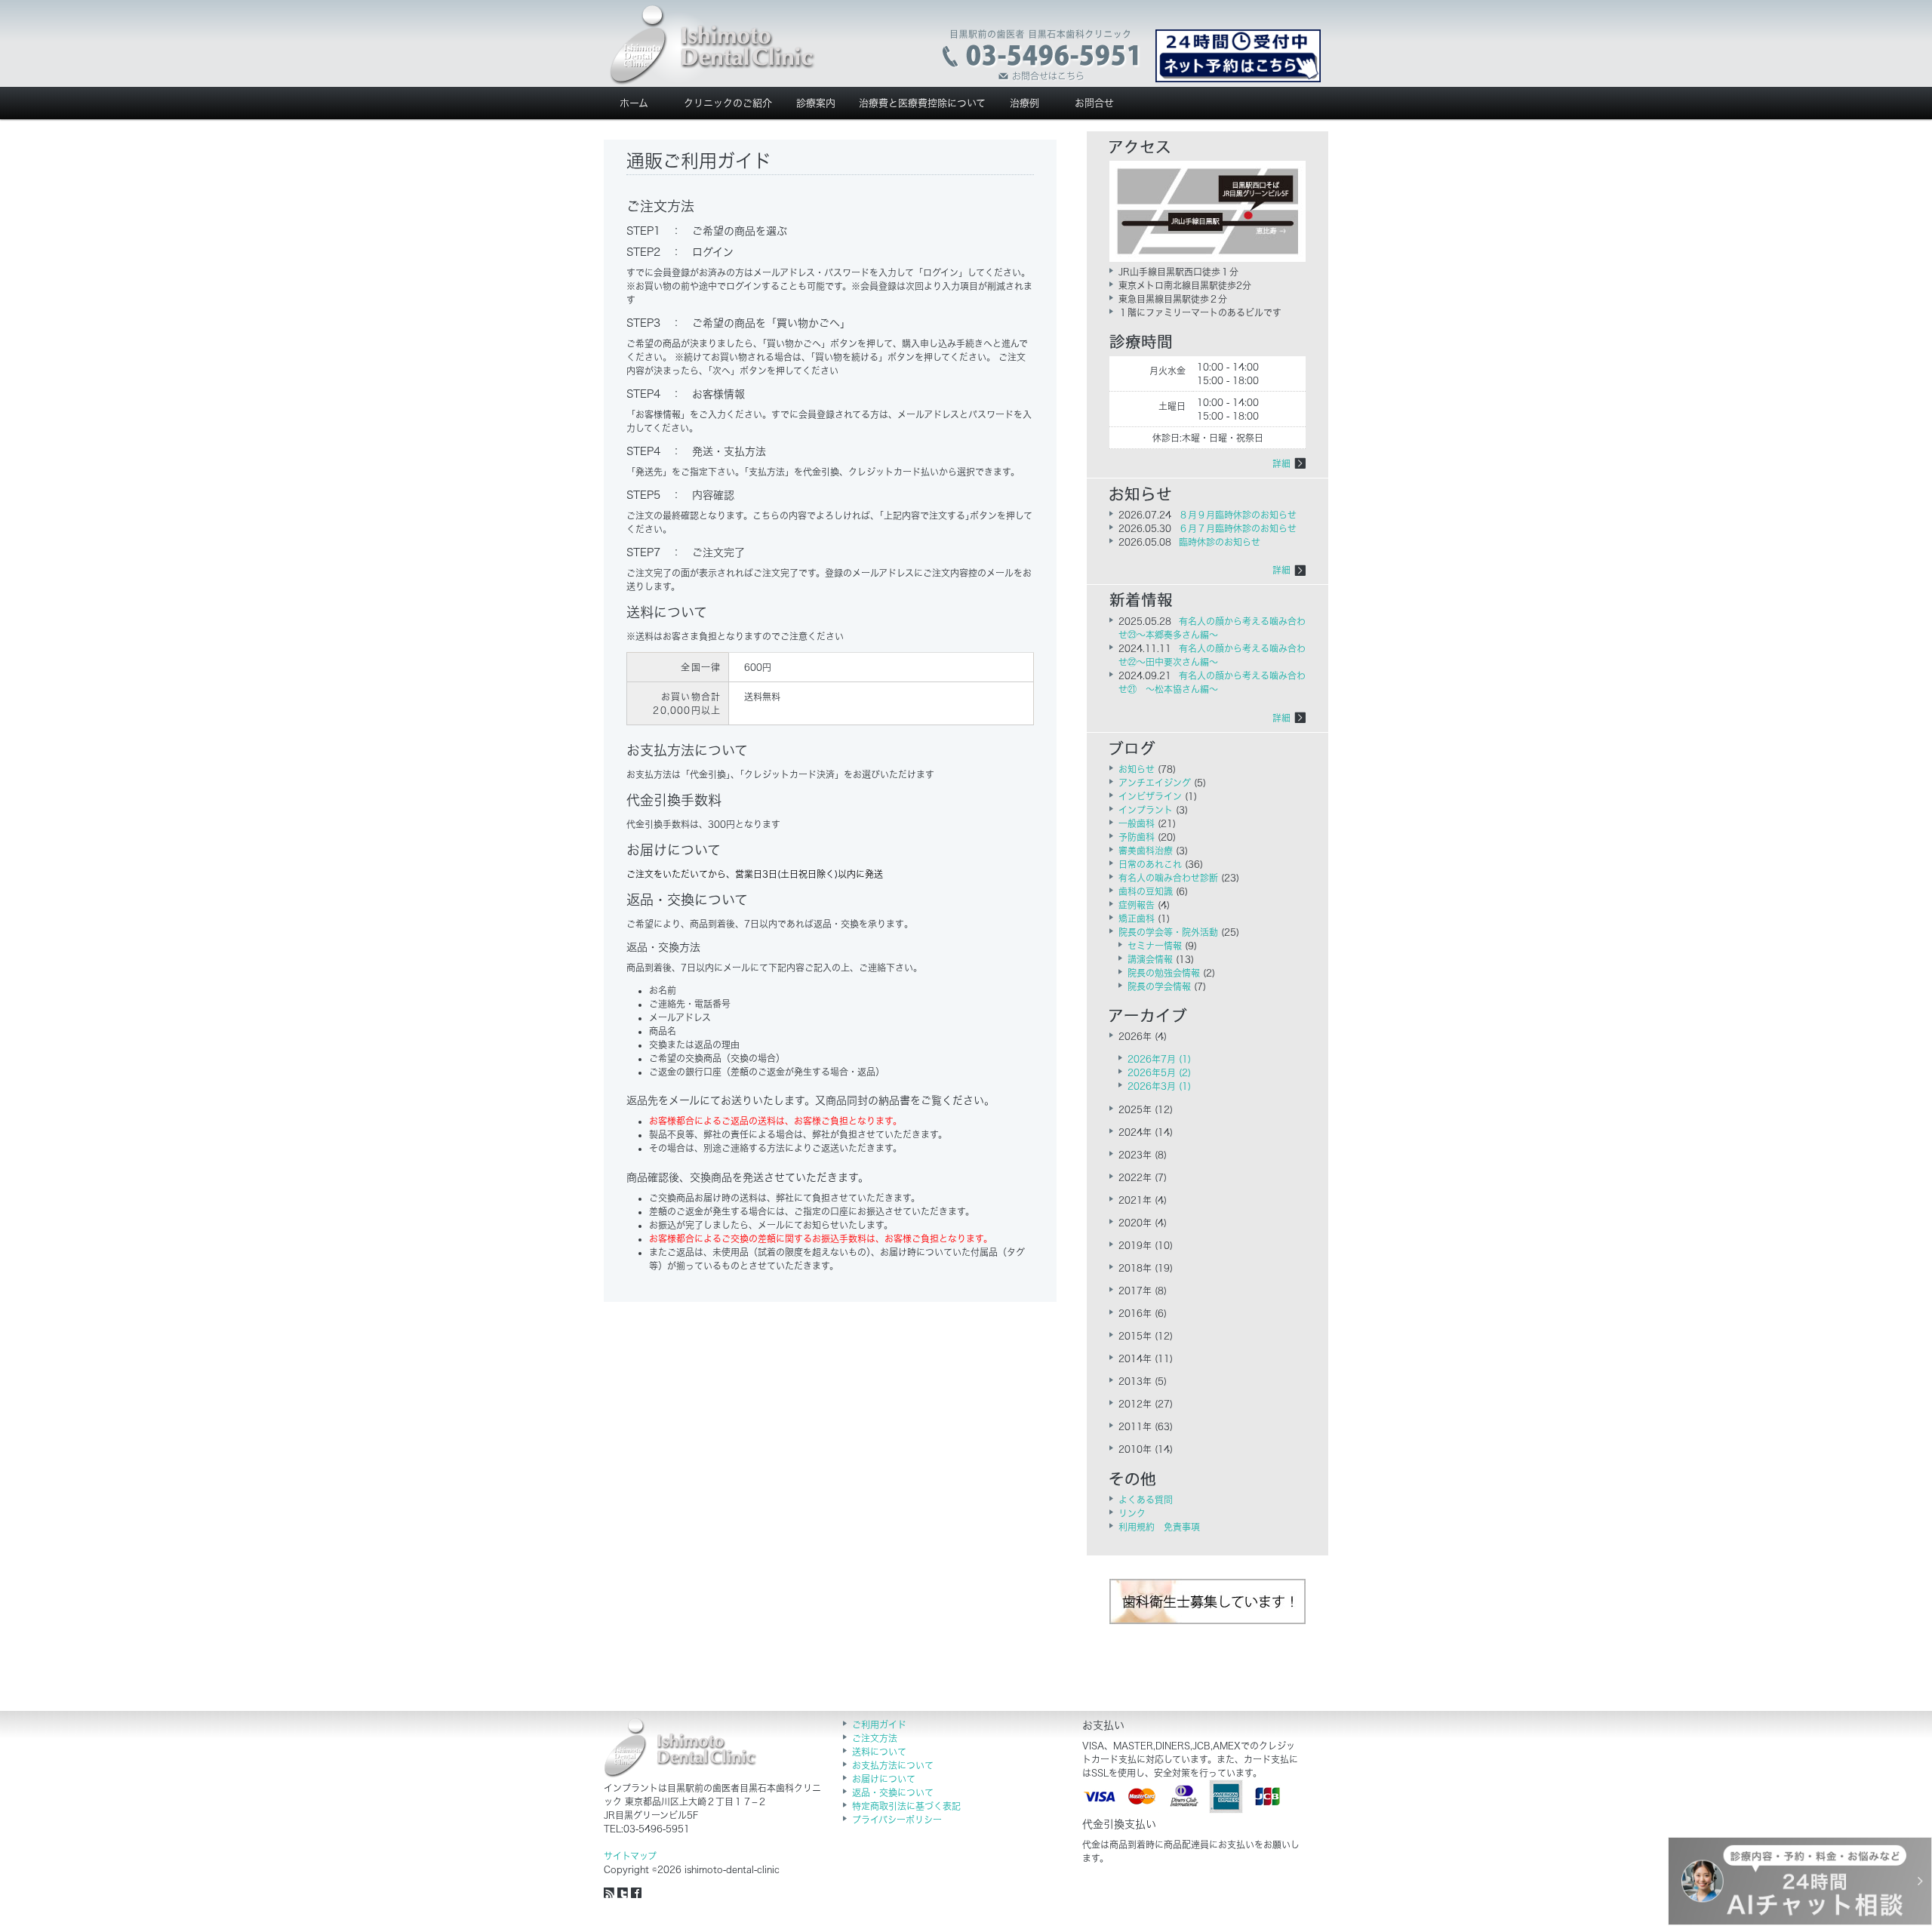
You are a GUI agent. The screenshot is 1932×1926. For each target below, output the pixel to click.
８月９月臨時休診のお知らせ (1238, 515)
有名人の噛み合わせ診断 (1168, 878)
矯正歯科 (1137, 918)
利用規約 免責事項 (1159, 1527)
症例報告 (1137, 905)
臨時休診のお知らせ (1220, 542)
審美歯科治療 (1146, 851)
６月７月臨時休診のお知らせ (1238, 528)
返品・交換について (893, 1792)
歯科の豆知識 (1146, 891)
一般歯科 (1137, 823)
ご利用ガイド (879, 1724)
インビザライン (1150, 796)
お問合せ (1094, 103)
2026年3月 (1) (1159, 1086)
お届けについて (884, 1779)
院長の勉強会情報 (1164, 973)
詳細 (1281, 463)
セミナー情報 (1155, 946)
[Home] (712, 45)
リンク (1132, 1513)
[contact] (1042, 56)
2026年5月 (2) (1159, 1072)
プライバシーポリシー (897, 1820)
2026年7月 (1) (1159, 1059)
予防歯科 (1137, 837)
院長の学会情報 (1159, 986)
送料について (879, 1752)
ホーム (634, 103)
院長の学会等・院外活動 (1168, 932)
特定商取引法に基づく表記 (906, 1806)
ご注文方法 (875, 1738)
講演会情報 (1150, 959)
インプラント (1146, 810)
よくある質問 (1146, 1500)
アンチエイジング (1155, 783)
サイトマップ (630, 1856)
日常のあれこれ (1150, 864)
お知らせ (1137, 769)
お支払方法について (893, 1765)
